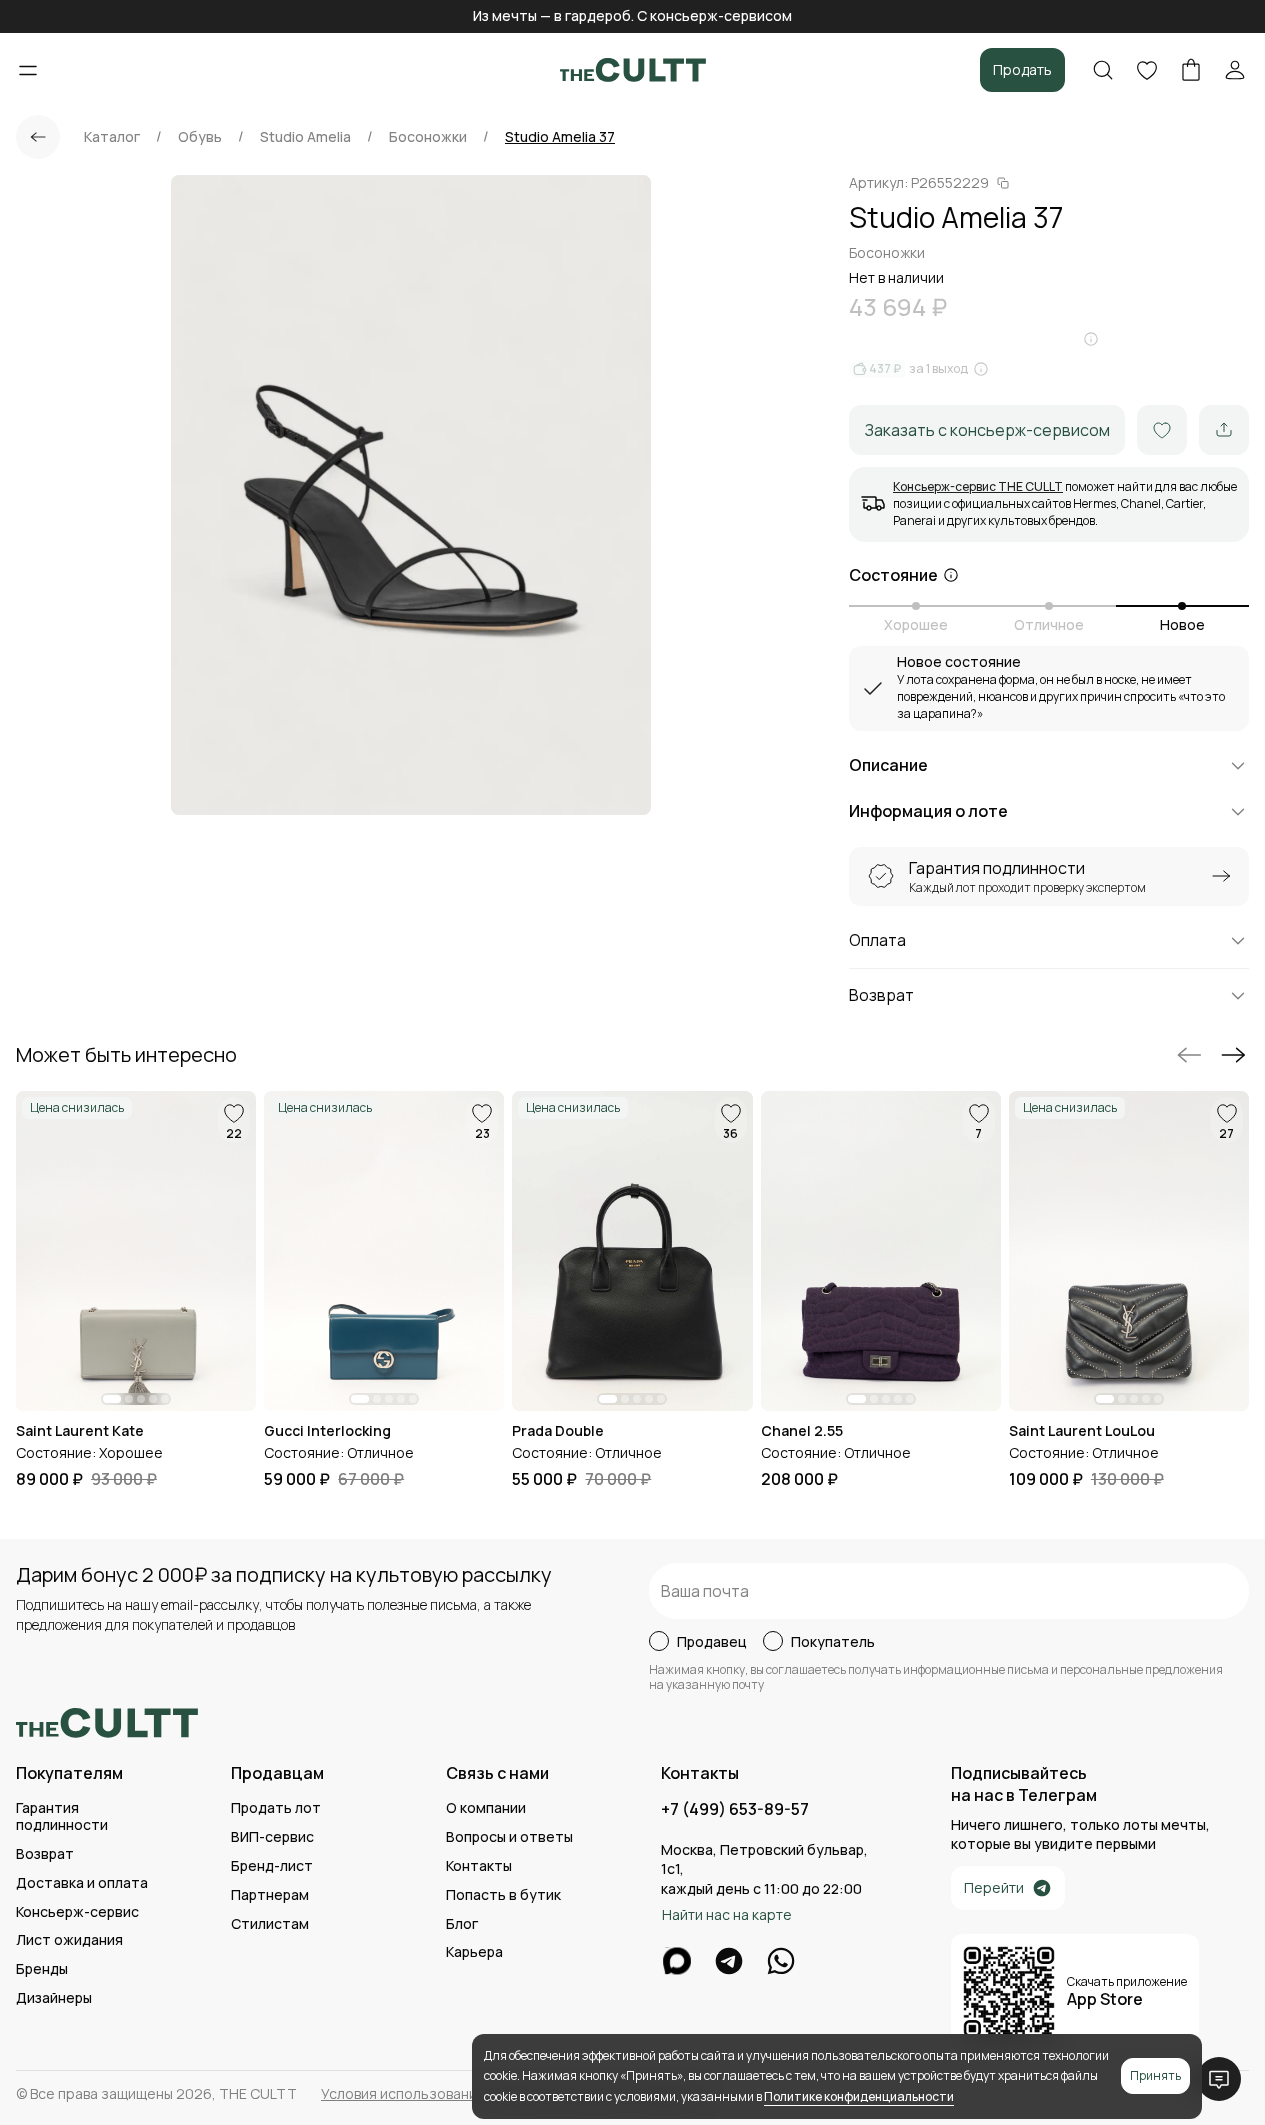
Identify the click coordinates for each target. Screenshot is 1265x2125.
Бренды (42, 1969)
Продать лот (276, 1808)
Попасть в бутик (503, 1895)
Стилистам (270, 1924)
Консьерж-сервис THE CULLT (978, 486)
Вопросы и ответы (509, 1837)
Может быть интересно (126, 1055)
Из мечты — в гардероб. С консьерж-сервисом (632, 15)
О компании (486, 1808)
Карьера (474, 1952)
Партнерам (270, 1895)
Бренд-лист (272, 1866)
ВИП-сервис (272, 1837)
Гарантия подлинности (62, 1817)
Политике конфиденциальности (859, 2096)
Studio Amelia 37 (560, 137)
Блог (462, 1924)
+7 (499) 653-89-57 (735, 1809)
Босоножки (428, 137)
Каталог (112, 137)
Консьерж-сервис (77, 1912)
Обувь (200, 137)
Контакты (479, 1866)
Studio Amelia (305, 137)
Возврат (45, 1854)
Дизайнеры (54, 1998)
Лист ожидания (69, 1940)
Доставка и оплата (82, 1883)
